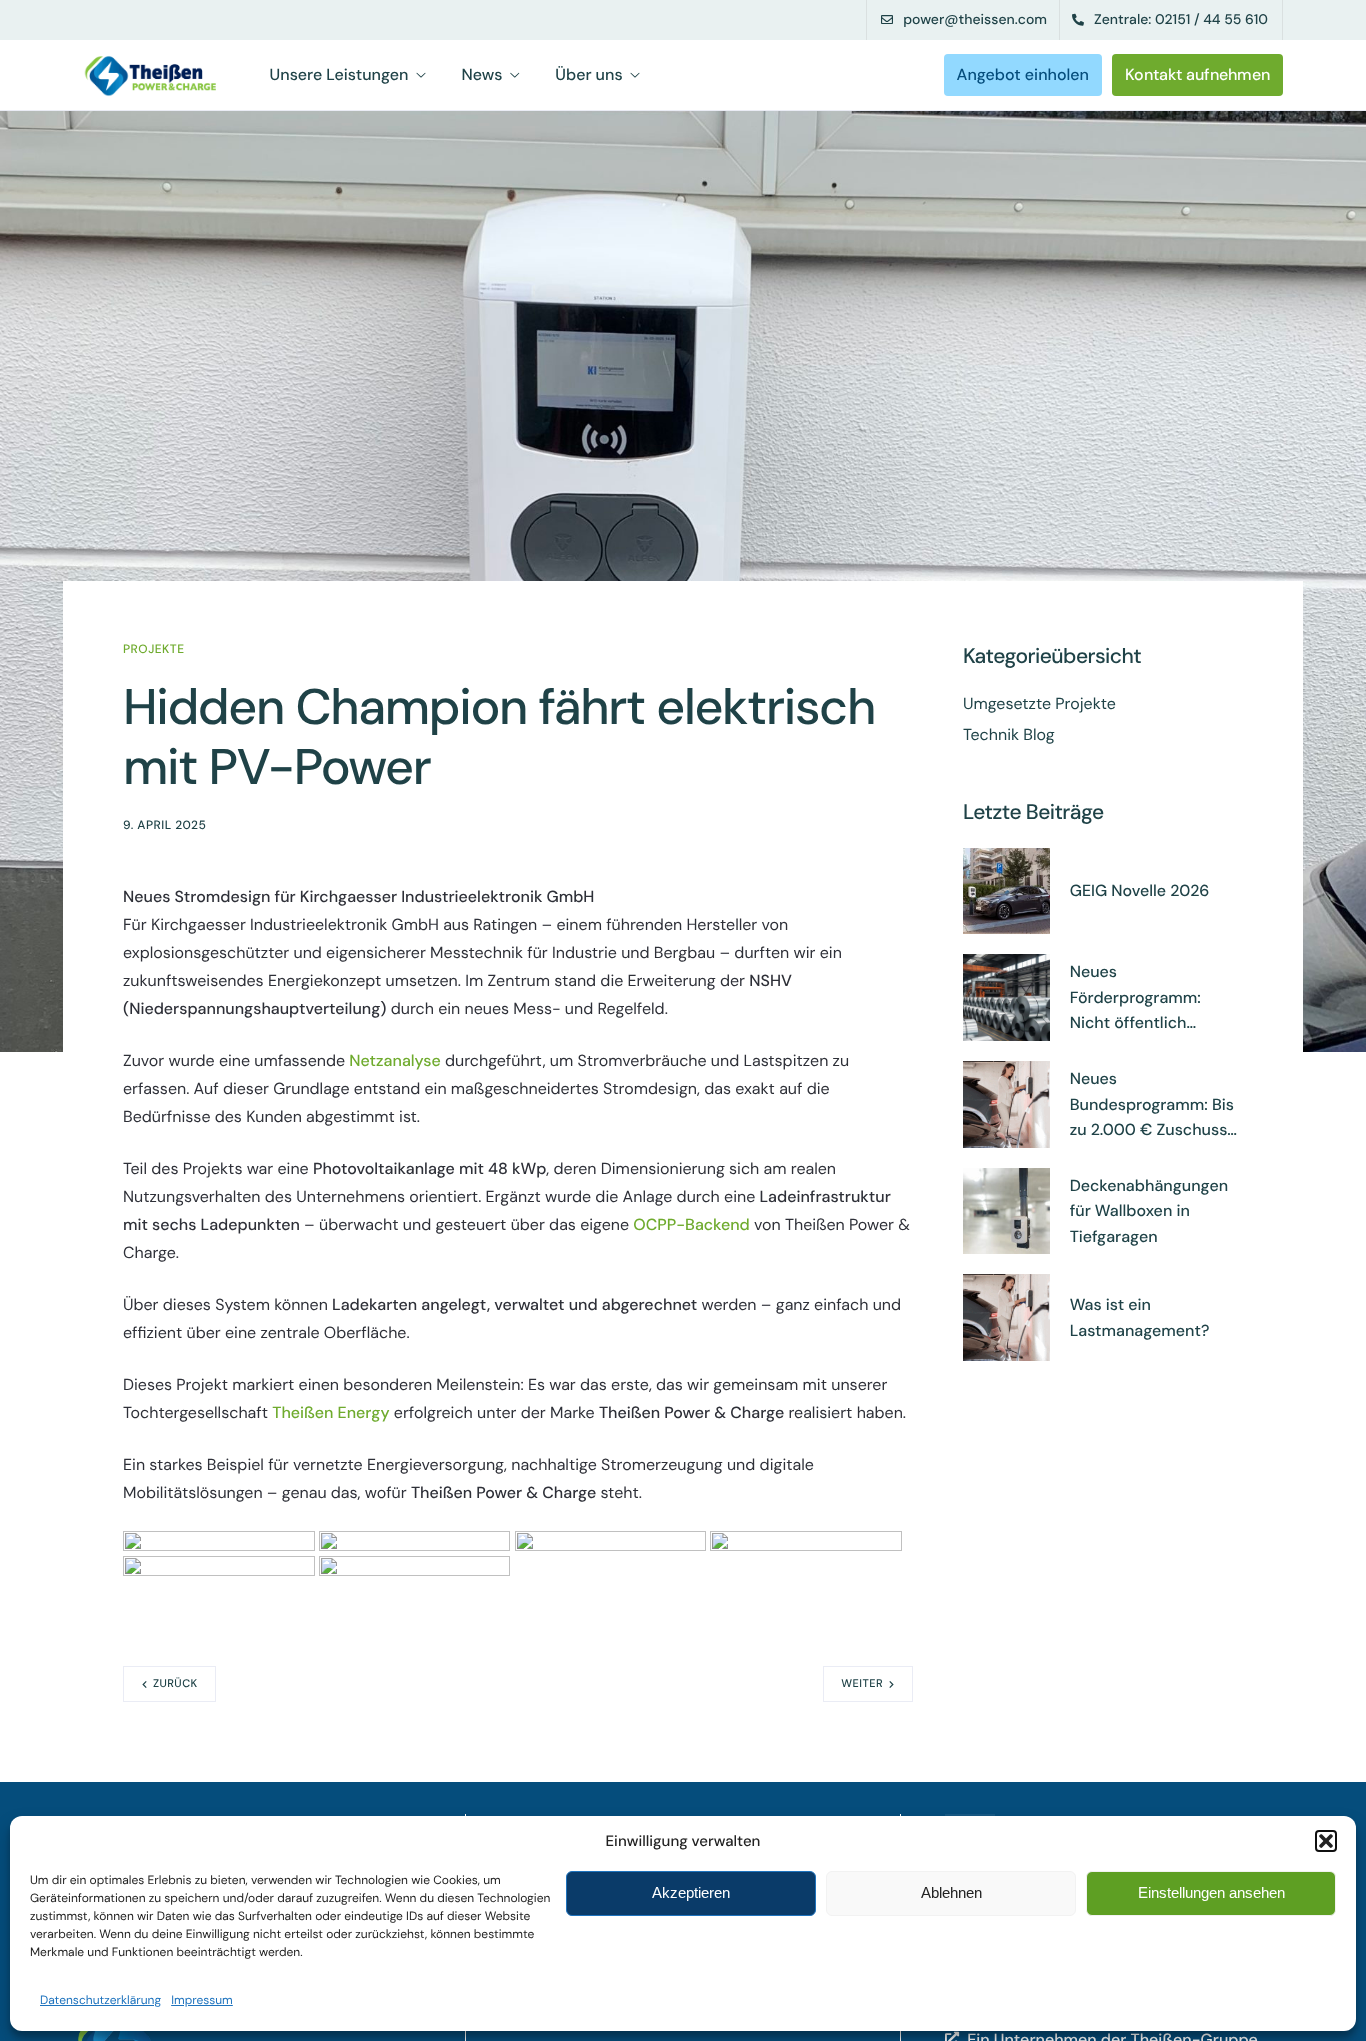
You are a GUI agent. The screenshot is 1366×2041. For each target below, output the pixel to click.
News (481, 75)
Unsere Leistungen (339, 75)
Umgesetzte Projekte (1039, 703)
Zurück (175, 1684)
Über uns (588, 75)
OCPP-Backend (691, 1224)
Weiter (862, 1684)
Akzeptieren (691, 1892)
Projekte (154, 649)
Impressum (202, 2000)
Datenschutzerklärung (100, 2000)
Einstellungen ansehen (1211, 1892)
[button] (1326, 1841)
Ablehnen (951, 1892)
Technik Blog (1009, 734)
